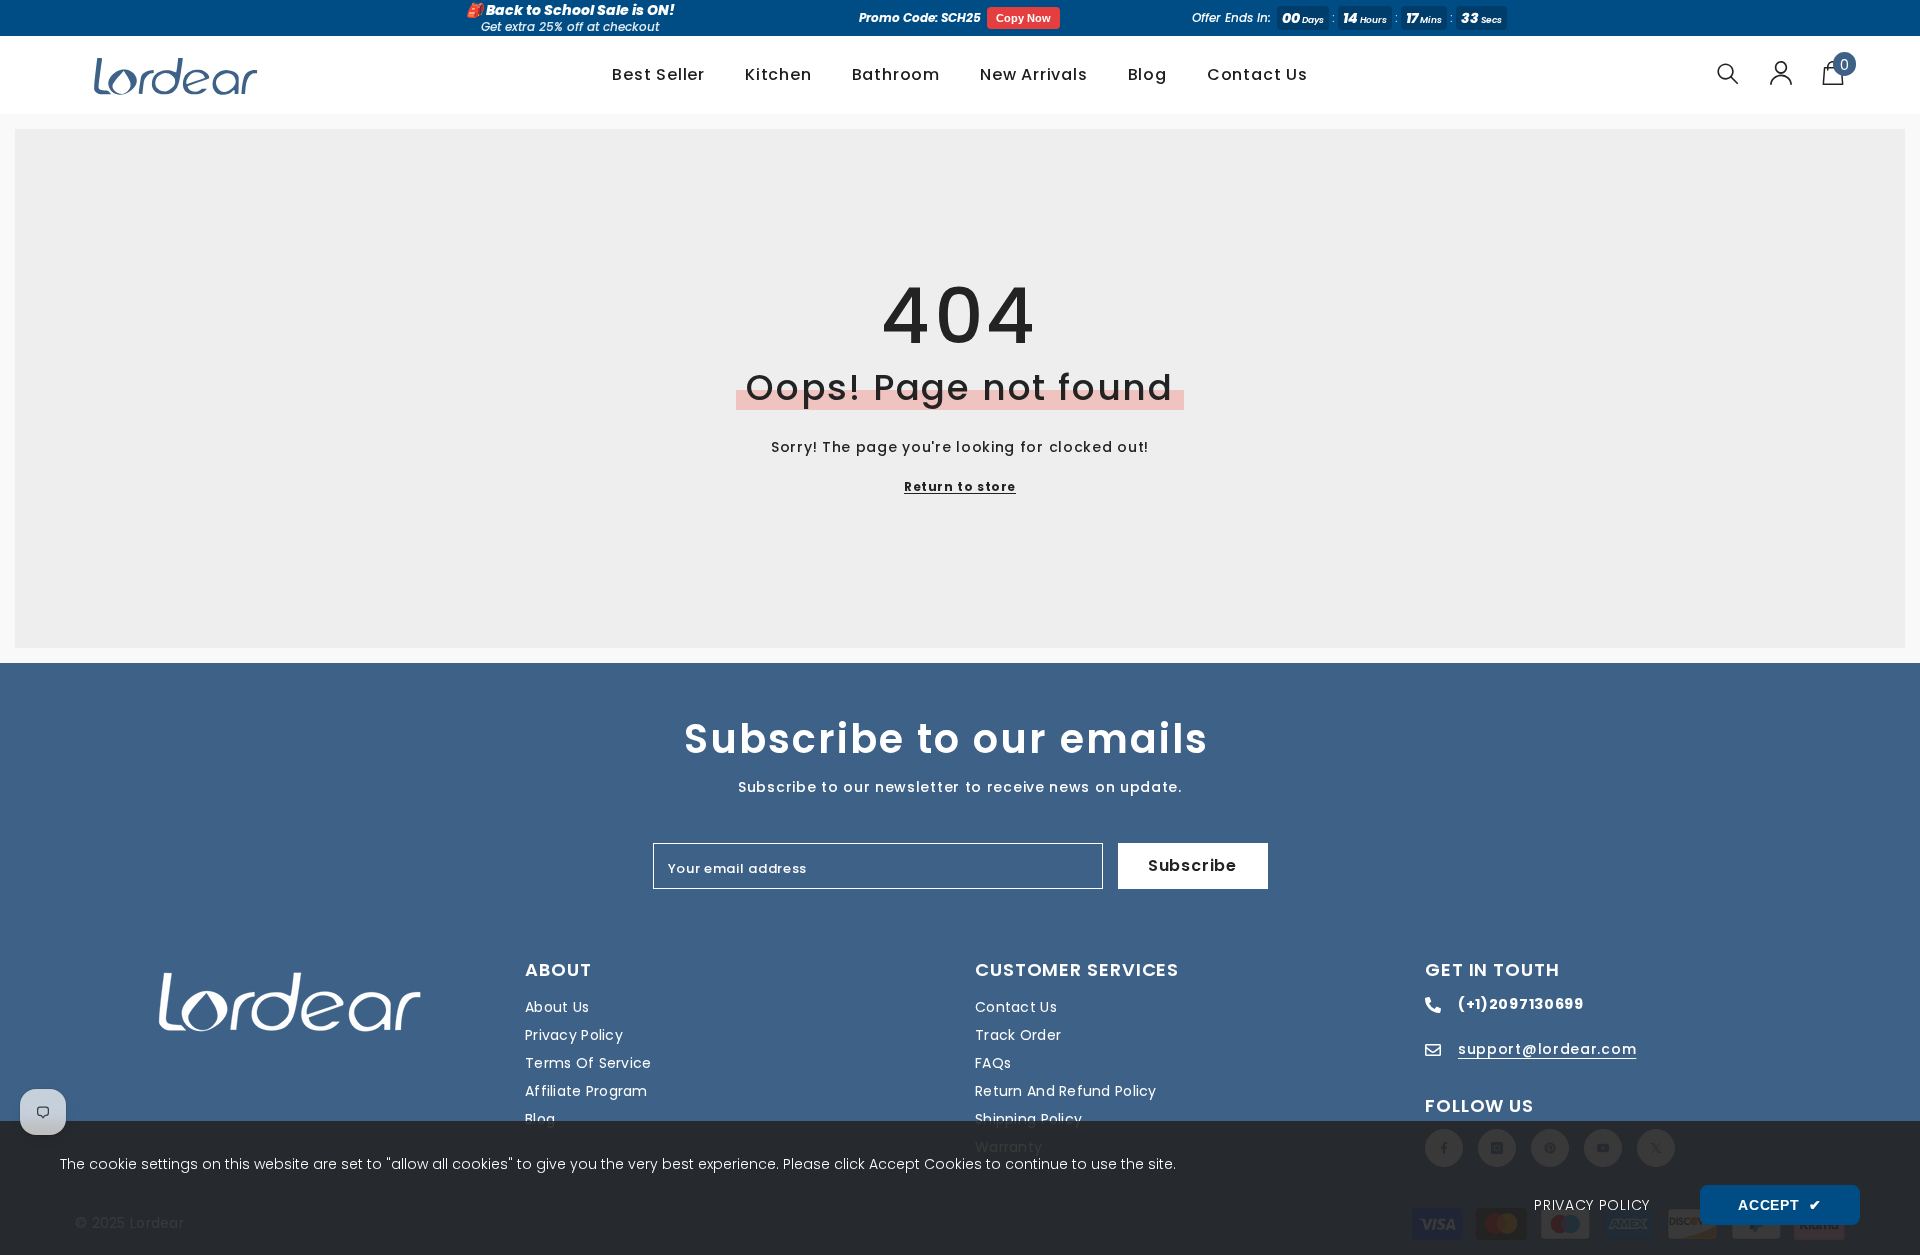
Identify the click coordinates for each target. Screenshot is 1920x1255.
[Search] (1728, 73)
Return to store (960, 486)
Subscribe (1192, 865)
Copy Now (1023, 18)
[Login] (1781, 73)
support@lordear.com (1547, 1049)
